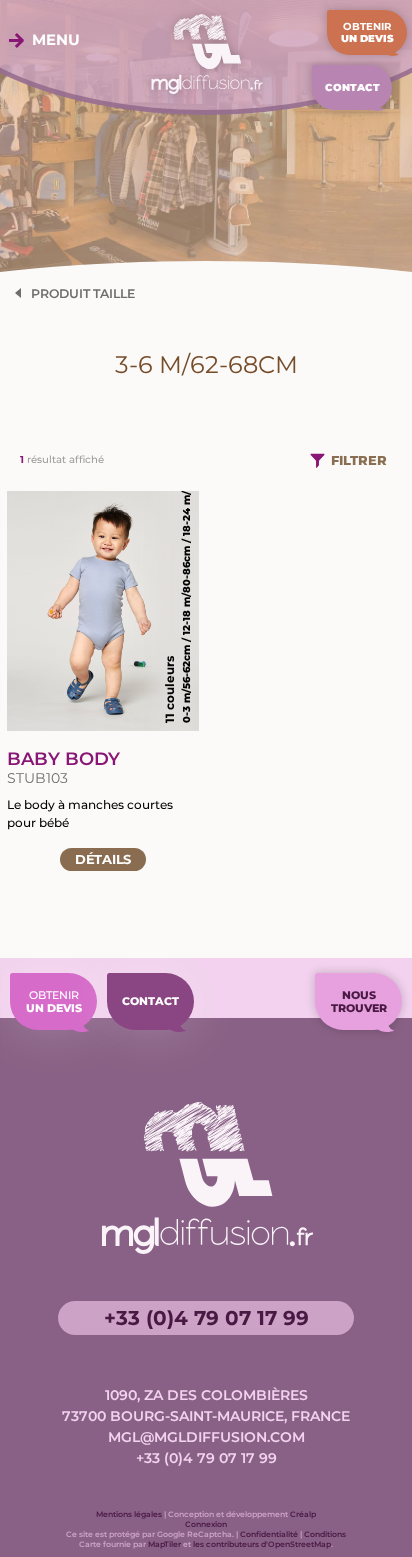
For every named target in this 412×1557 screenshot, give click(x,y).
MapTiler (164, 1544)
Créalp (303, 1514)
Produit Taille (83, 293)
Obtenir (367, 32)
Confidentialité (269, 1534)
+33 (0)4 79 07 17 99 (206, 1318)
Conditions (325, 1534)
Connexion (206, 1524)
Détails (103, 859)
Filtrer (359, 460)
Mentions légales (129, 1514)
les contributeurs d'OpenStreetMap (262, 1544)
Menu (56, 40)
